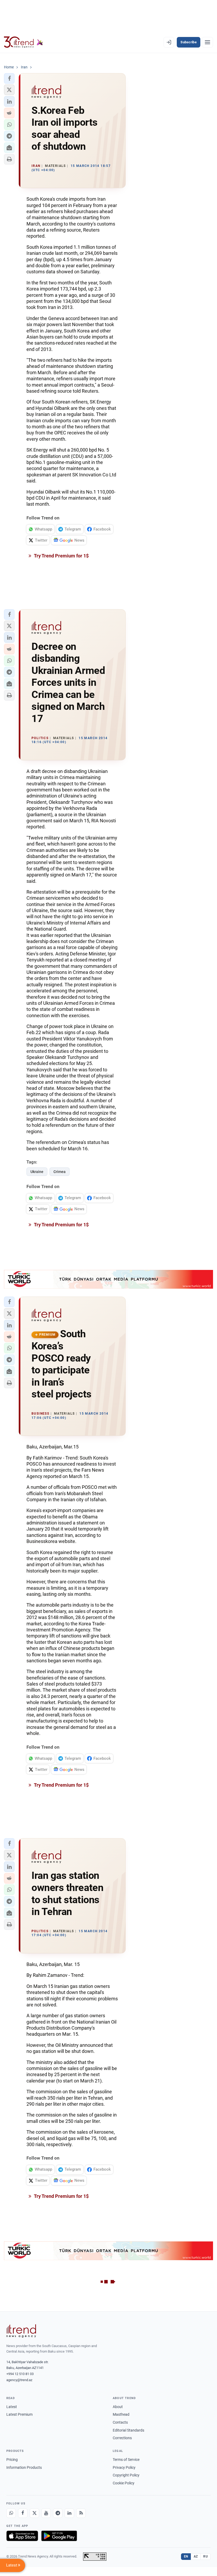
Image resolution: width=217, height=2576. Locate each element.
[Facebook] (23, 2513)
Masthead (121, 2414)
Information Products (24, 2467)
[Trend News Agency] (21, 2331)
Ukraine (37, 1172)
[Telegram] (58, 2513)
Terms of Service (126, 2460)
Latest (12, 2407)
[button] (9, 78)
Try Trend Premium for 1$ (61, 556)
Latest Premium (19, 2414)
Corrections (122, 2438)
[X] (34, 2513)
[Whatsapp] (11, 2513)
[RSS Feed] (81, 2513)
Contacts (120, 2422)
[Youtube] (46, 2513)
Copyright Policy (126, 2475)
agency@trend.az (19, 2380)
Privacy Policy (124, 2467)
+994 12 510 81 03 (20, 2374)
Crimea (60, 1172)
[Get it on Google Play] (59, 2536)
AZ (196, 2556)
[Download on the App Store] (22, 2536)
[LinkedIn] (69, 2513)
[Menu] (207, 42)
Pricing (12, 2460)
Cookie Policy (124, 2483)
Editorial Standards (128, 2430)
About (118, 2407)
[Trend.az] (24, 42)
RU (205, 2556)
